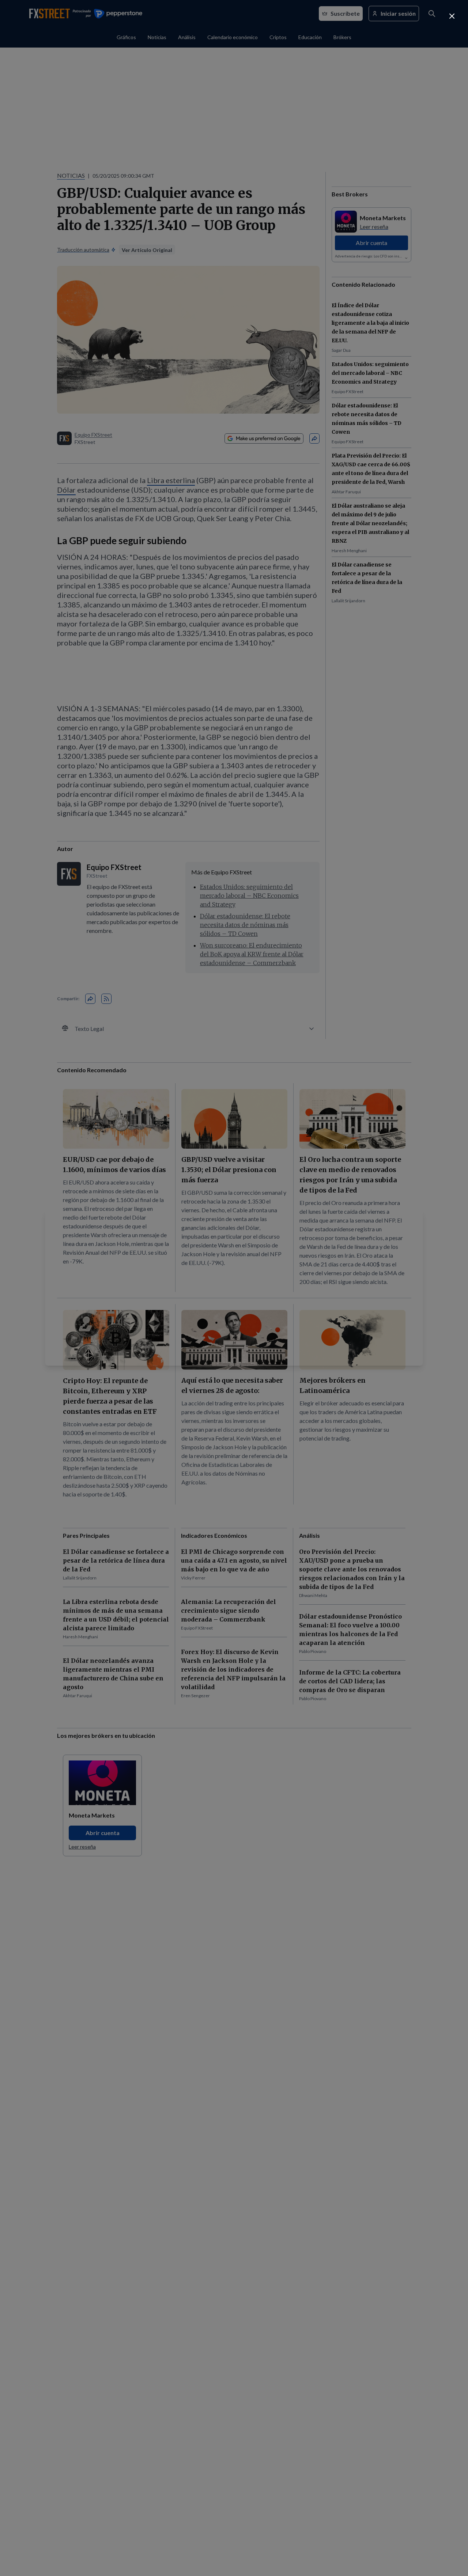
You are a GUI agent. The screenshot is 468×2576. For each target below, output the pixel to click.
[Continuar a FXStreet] (452, 16)
